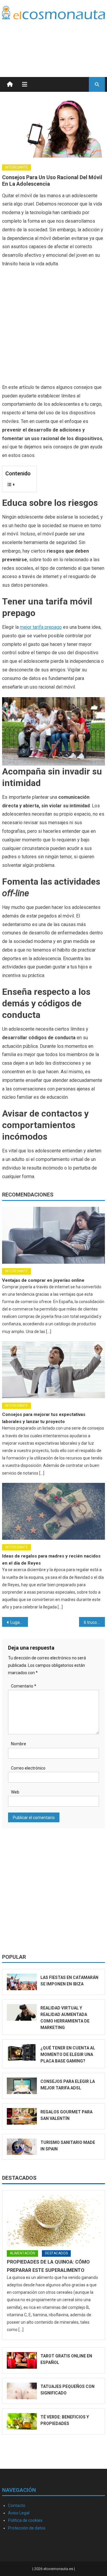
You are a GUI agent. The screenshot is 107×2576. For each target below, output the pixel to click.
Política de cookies (25, 2520)
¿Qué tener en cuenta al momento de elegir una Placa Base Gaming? (68, 2054)
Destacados (19, 2178)
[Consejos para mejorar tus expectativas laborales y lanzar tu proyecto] (53, 1370)
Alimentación (22, 2253)
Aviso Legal (19, 2513)
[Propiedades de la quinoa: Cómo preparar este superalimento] (53, 2221)
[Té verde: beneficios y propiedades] (22, 2421)
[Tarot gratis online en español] (22, 2360)
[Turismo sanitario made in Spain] (22, 2147)
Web (15, 1792)
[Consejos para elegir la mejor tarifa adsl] (22, 2086)
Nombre (19, 1744)
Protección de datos (27, 2528)
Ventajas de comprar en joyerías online (43, 1280)
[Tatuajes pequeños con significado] (22, 2391)
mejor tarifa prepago (41, 627)
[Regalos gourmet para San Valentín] (22, 2116)
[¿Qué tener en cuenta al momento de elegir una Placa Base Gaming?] (22, 2052)
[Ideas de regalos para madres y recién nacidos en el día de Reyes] (53, 1511)
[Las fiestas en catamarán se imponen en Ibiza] (22, 1982)
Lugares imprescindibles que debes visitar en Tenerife (19, 1622)
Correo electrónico (28, 1768)
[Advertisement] (57, 41)
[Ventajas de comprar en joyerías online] (53, 1235)
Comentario (24, 1686)
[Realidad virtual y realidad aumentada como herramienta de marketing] (22, 2012)
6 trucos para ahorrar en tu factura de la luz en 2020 (94, 1622)
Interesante (16, 167)
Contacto (17, 2506)
